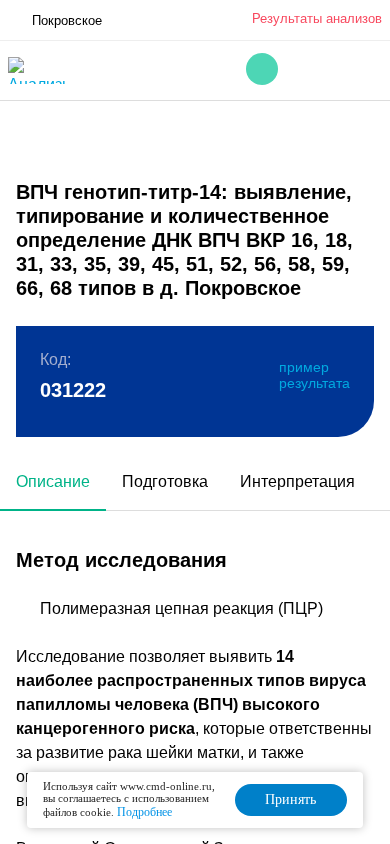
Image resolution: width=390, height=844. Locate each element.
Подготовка (165, 481)
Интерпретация (297, 481)
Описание (53, 481)
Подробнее (144, 812)
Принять (290, 799)
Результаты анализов (317, 18)
